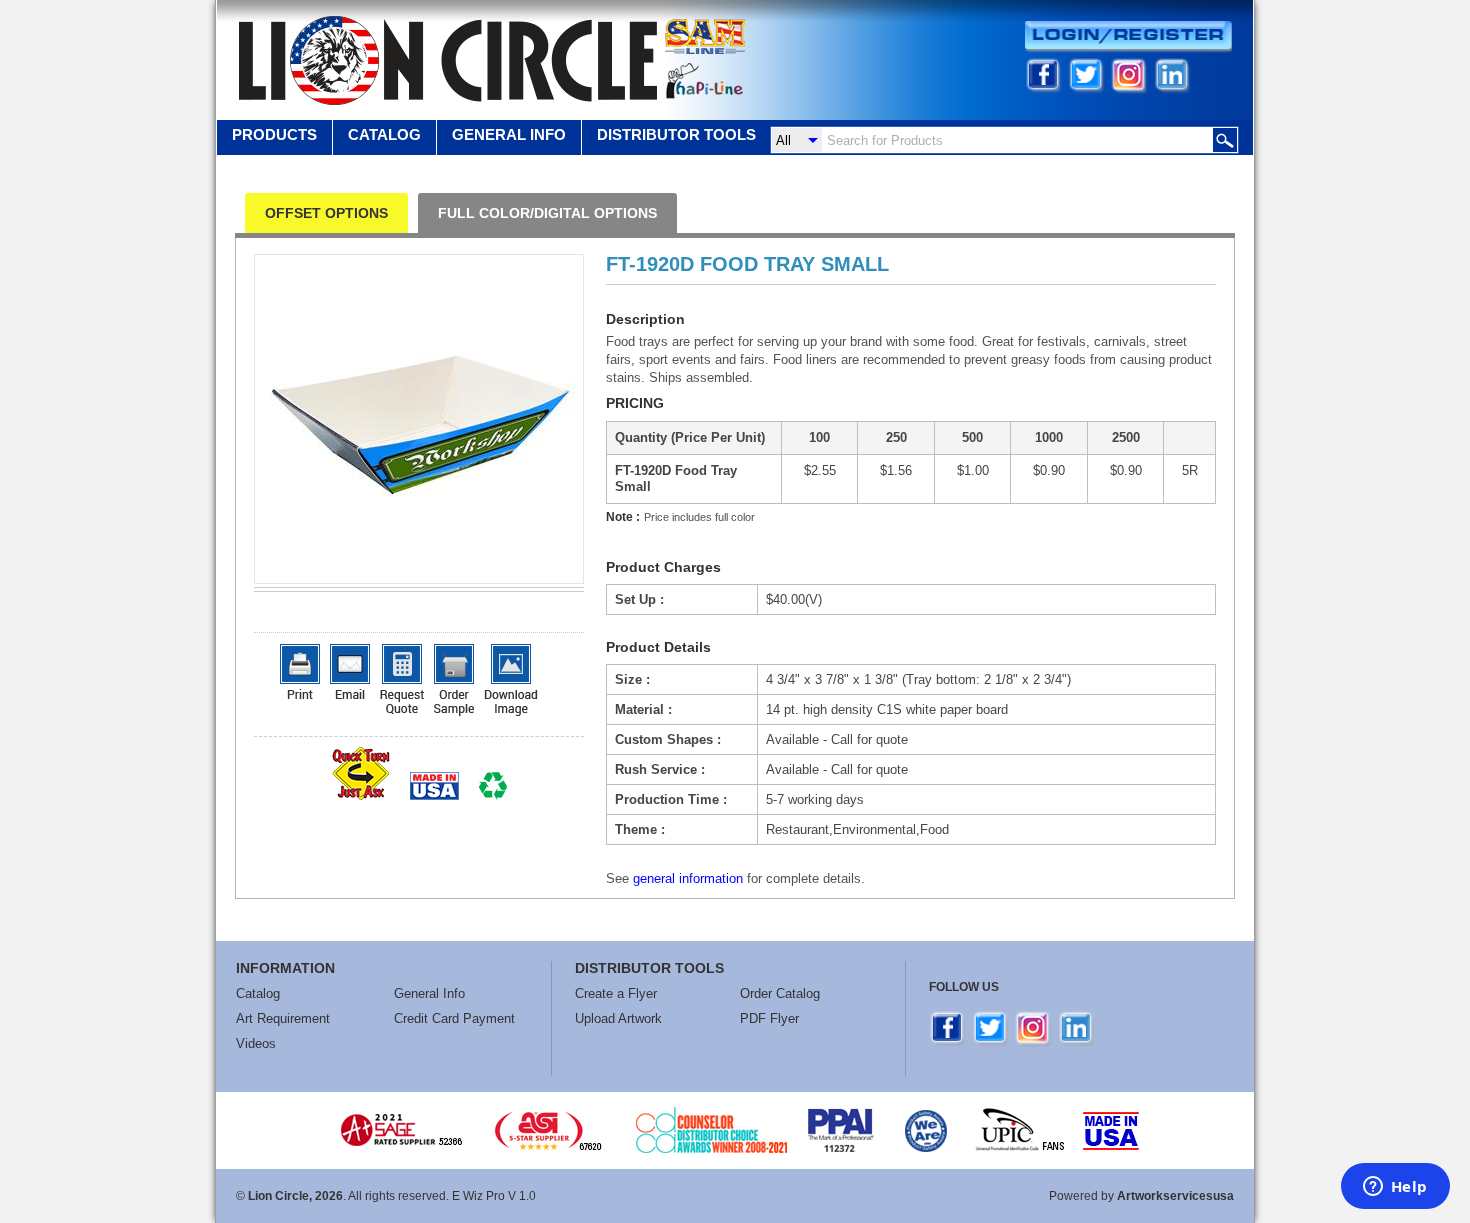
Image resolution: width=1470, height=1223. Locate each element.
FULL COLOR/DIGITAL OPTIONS (547, 213)
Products (274, 134)
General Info (429, 993)
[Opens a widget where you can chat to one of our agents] (1395, 1188)
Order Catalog (780, 993)
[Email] (350, 671)
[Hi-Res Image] (511, 680)
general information (688, 878)
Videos (256, 1043)
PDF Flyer (769, 1018)
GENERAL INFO (509, 134)
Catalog (384, 134)
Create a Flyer (616, 993)
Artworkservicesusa (1175, 1196)
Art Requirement (283, 1018)
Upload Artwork (618, 1018)
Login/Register (1128, 36)
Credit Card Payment (454, 1018)
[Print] (300, 671)
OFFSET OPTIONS (326, 213)
